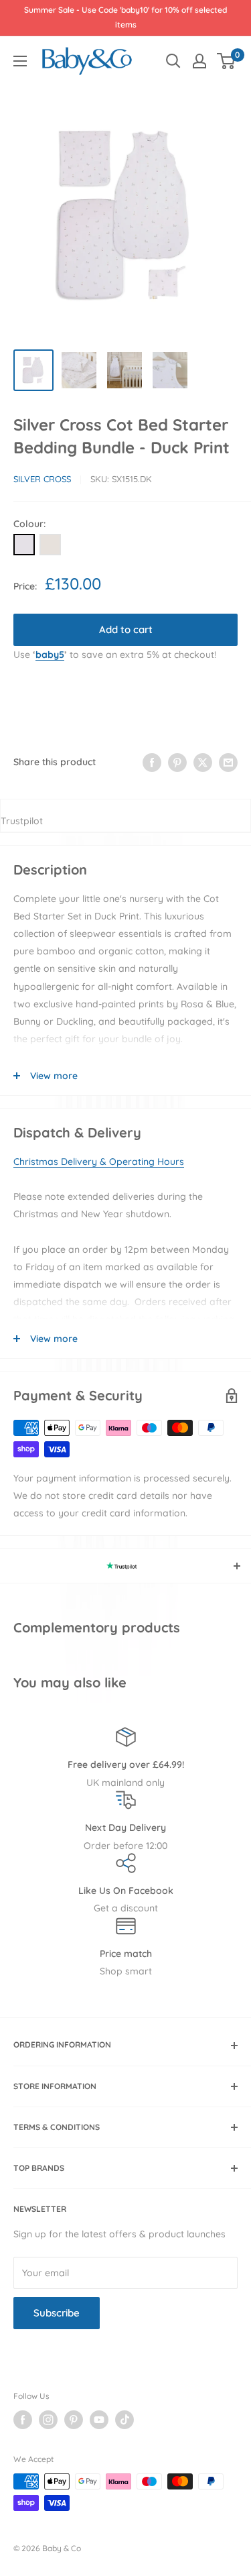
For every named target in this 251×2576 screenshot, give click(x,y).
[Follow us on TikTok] (124, 2420)
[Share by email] (228, 762)
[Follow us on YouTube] (99, 2420)
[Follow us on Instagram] (48, 2420)
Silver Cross (42, 479)
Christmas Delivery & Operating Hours (99, 1162)
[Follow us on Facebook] (23, 2420)
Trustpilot (22, 821)
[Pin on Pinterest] (177, 762)
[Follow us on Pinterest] (74, 2420)
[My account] (199, 61)
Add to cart (126, 629)
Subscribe (57, 2313)
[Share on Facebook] (152, 762)
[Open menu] (20, 61)
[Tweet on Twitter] (203, 762)
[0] (227, 61)
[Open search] (173, 61)
